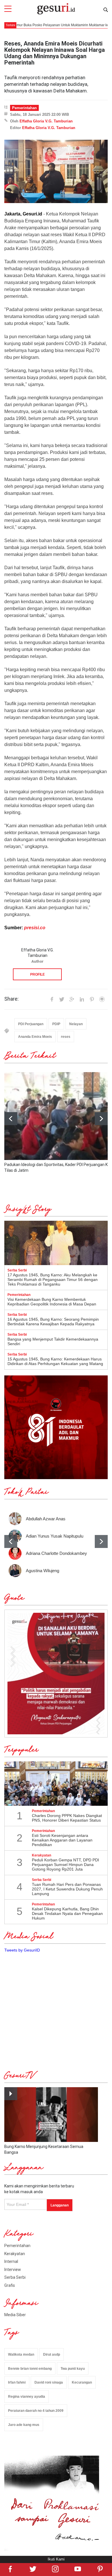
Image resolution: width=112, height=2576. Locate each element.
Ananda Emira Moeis (35, 1037)
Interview (13, 2270)
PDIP (56, 1024)
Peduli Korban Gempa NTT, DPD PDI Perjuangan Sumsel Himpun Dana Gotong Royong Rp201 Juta (65, 1865)
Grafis (10, 2285)
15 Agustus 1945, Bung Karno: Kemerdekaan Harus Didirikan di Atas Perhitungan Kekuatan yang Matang (55, 1361)
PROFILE (37, 974)
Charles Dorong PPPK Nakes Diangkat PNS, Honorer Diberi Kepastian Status (67, 1818)
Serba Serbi (15, 2277)
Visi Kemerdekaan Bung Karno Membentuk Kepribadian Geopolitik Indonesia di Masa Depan (52, 1302)
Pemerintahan (24, 108)
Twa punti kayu (73, 2369)
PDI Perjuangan (31, 1024)
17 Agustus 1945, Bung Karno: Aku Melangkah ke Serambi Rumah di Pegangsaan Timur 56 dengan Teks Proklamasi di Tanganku (53, 1280)
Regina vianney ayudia (27, 2397)
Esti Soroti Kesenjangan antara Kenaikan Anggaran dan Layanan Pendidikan (62, 1840)
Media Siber (15, 2315)
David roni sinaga (49, 2382)
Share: (11, 999)
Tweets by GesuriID (22, 1950)
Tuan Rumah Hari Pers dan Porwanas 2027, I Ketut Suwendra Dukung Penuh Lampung (67, 1889)
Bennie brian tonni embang (30, 2369)
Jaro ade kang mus (24, 2425)
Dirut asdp (52, 2354)
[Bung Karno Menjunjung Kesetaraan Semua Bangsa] (51, 2115)
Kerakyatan (15, 2254)
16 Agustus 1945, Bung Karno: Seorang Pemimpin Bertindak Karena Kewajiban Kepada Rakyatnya (53, 1322)
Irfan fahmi (17, 2382)
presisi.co (35, 928)
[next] (101, 1119)
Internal (11, 2261)
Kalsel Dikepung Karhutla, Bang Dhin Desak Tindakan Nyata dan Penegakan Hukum (67, 1913)
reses (66, 1037)
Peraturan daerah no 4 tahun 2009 (36, 2411)
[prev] (11, 1541)
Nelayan (76, 1024)
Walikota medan (21, 2354)
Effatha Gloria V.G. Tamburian (46, 121)
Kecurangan (82, 2382)
